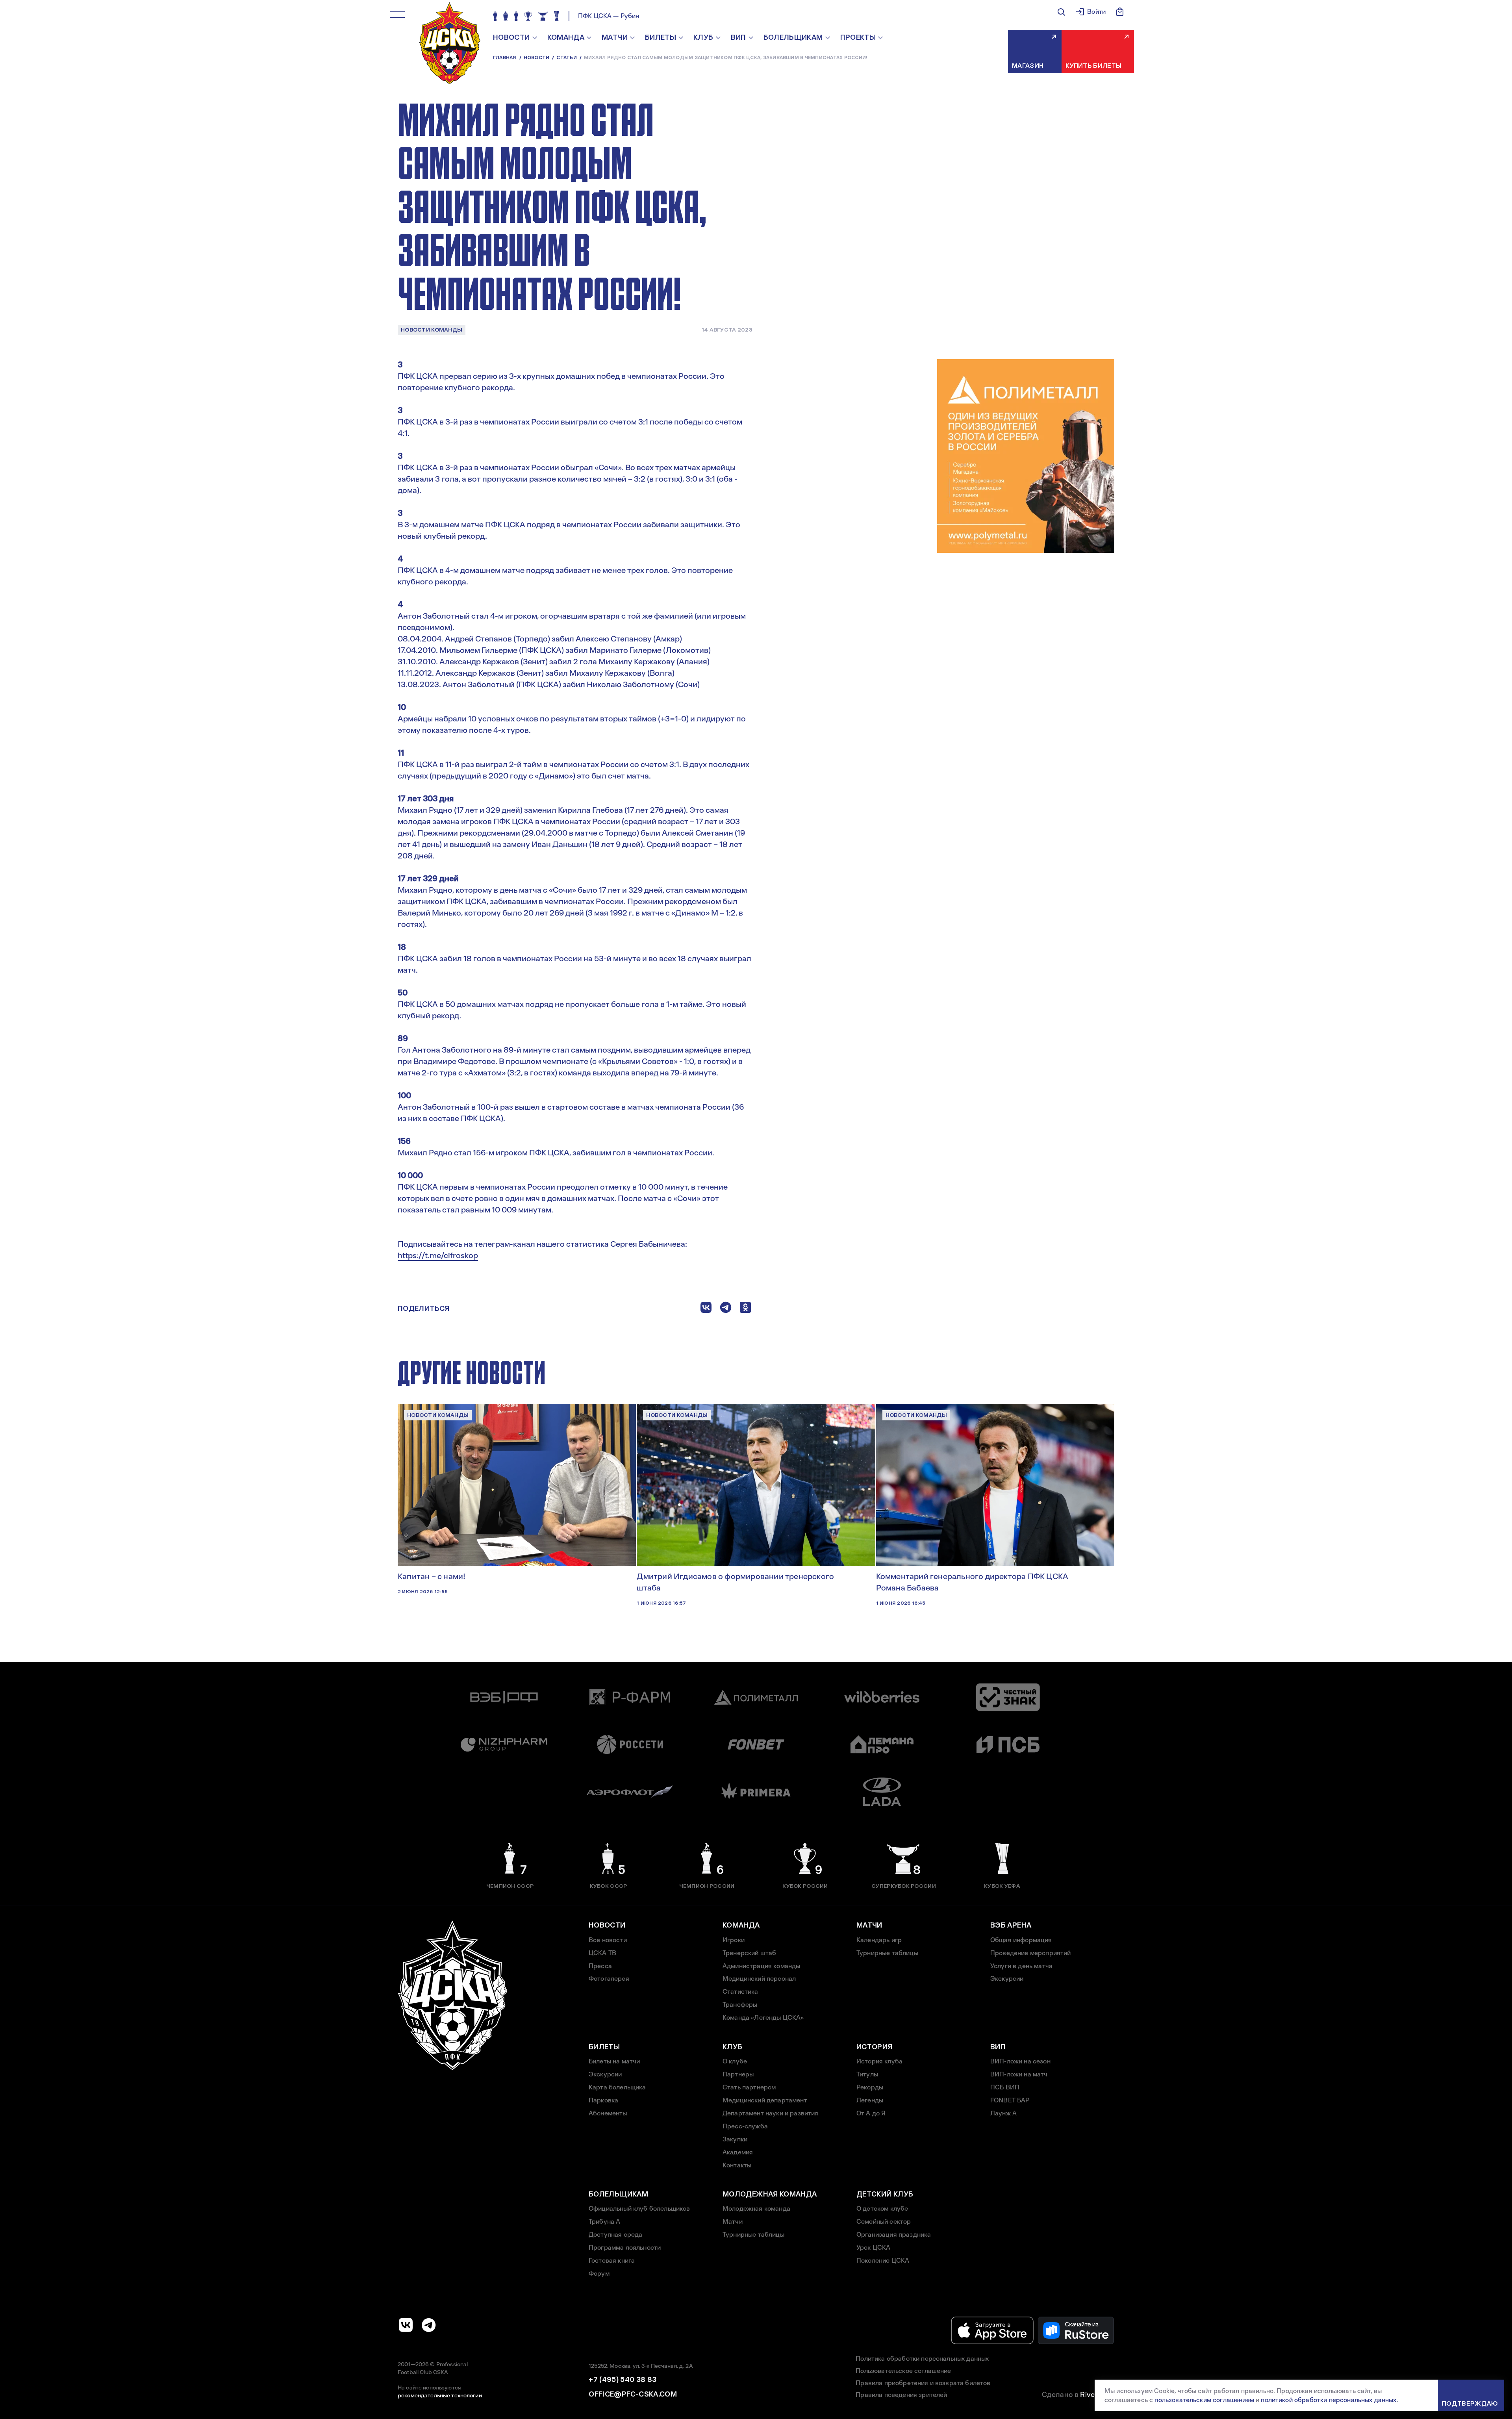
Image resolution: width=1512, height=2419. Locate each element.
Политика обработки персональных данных (922, 2359)
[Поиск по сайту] (1061, 12)
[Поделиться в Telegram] (726, 1309)
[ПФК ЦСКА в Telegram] (429, 2325)
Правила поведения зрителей (901, 2395)
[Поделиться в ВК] (706, 1309)
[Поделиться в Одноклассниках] (745, 1309)
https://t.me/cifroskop (438, 1255)
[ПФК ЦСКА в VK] (406, 2325)
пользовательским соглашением (1204, 2400)
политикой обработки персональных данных (1329, 2400)
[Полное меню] (397, 15)
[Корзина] (1120, 12)
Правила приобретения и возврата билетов (923, 2383)
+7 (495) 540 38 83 (623, 2380)
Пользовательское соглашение (903, 2371)
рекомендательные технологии (440, 2395)
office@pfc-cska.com (633, 2394)
